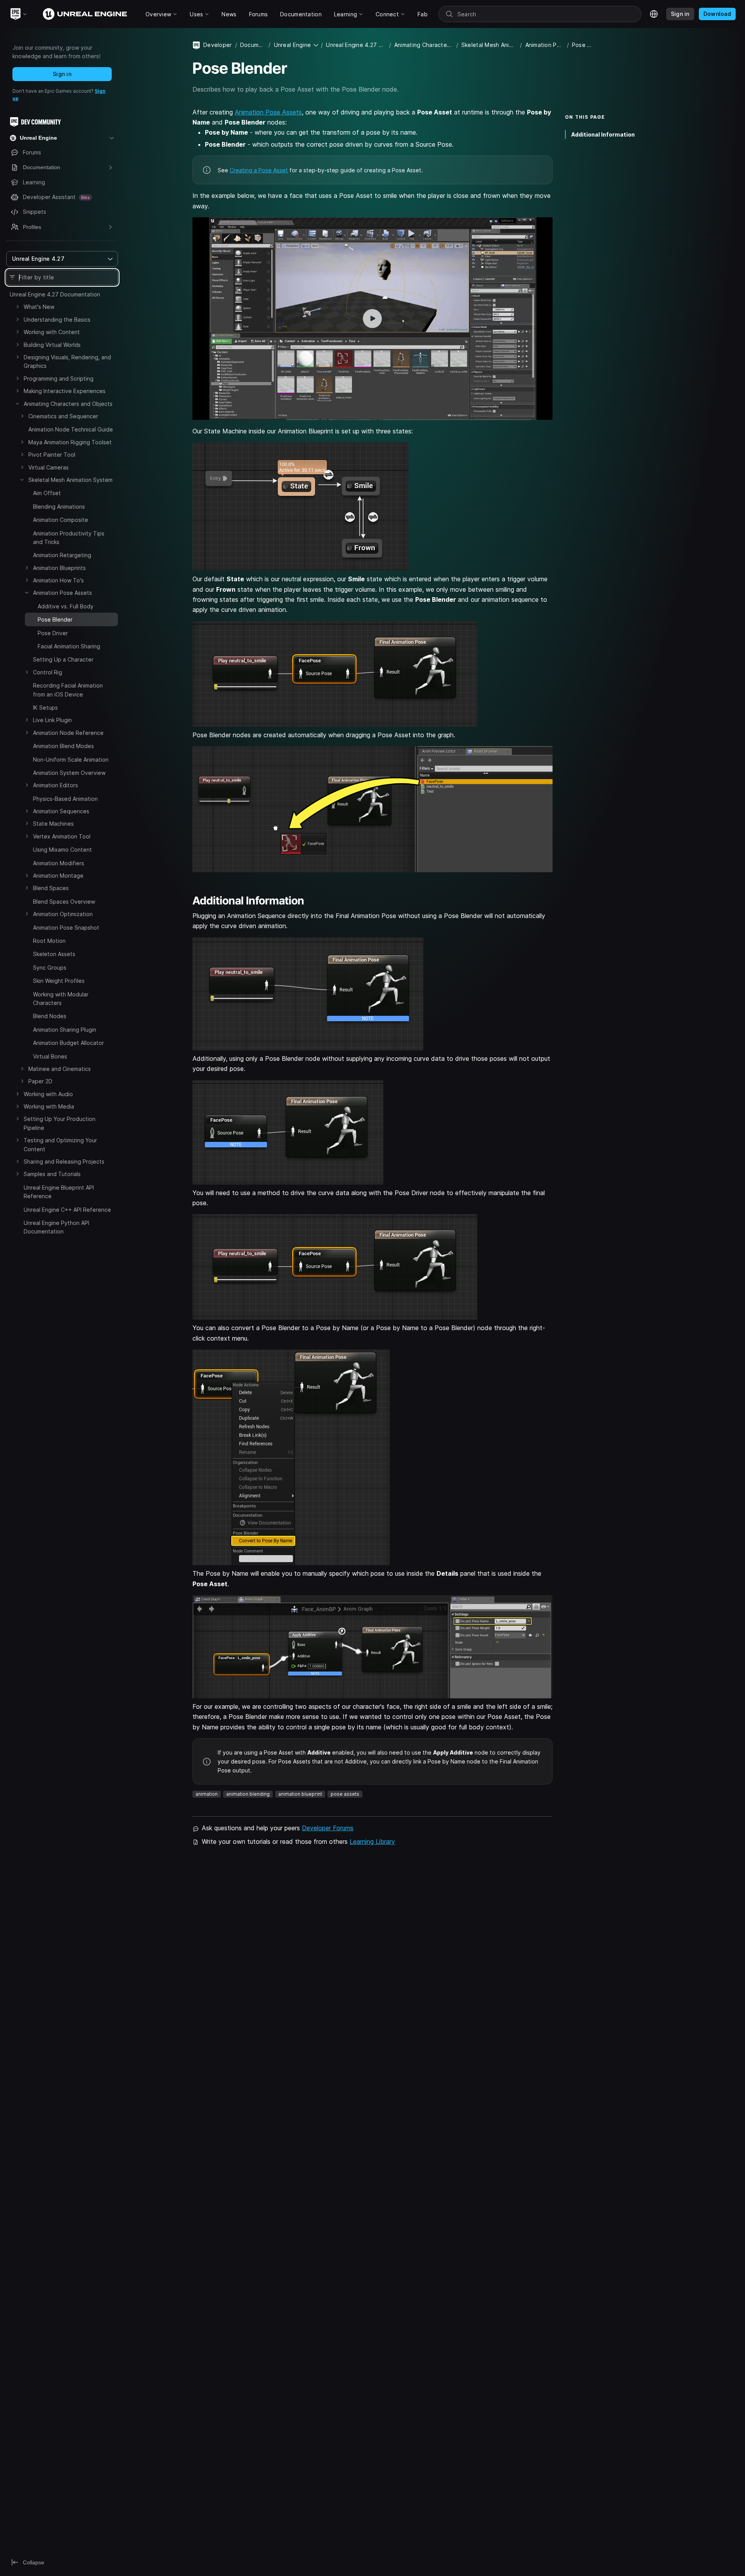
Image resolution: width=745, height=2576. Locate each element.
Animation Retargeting (62, 555)
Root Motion (49, 941)
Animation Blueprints (59, 568)
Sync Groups (50, 968)
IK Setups (45, 708)
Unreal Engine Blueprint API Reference (59, 1192)
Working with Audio (48, 1094)
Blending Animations (59, 507)
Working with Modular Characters (61, 999)
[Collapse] (17, 404)
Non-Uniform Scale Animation (71, 760)
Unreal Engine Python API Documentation (56, 1227)
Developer (218, 45)
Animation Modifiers (59, 863)
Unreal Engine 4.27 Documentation (55, 294)
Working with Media (49, 1106)
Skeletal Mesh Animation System (70, 480)
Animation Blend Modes (63, 746)
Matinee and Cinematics (60, 1069)
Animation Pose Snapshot (66, 928)
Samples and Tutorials (52, 1174)
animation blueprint (300, 1794)
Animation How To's (58, 580)
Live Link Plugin (52, 720)
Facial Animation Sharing (69, 646)
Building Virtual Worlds (52, 345)
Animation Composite (61, 520)
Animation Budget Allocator (68, 1043)
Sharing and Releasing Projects (64, 1162)
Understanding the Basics (57, 320)
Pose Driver (53, 633)
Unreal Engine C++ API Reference (67, 1210)
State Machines (53, 824)
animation (207, 1794)
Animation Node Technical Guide (71, 429)
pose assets (345, 1794)
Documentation (253, 45)
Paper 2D (40, 1081)
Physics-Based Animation (65, 799)
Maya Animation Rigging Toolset (70, 442)
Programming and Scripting (59, 379)
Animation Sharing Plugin (65, 1030)
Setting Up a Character (63, 659)
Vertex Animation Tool (62, 836)
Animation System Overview (69, 773)
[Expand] (17, 307)
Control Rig (48, 672)
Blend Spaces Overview (64, 902)
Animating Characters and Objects (68, 404)
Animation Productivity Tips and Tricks (69, 538)
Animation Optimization (63, 914)
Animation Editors (55, 785)
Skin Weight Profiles (59, 981)
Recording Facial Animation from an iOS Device (68, 690)
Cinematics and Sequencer (63, 416)
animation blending (248, 1794)
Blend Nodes (50, 1016)
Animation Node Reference (68, 733)
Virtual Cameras (49, 467)
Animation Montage (58, 876)
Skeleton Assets (54, 954)
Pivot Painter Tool (52, 455)
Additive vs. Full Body (66, 606)
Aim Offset (47, 493)
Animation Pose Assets (62, 593)
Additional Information (603, 134)
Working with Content (52, 332)
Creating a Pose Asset (259, 170)
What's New (39, 307)
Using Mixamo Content (62, 850)
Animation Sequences (61, 811)
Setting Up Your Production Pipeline (60, 1123)
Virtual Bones (50, 1056)
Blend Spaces (51, 888)
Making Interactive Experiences (65, 391)
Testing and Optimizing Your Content (60, 1144)
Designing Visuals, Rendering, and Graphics (67, 361)
